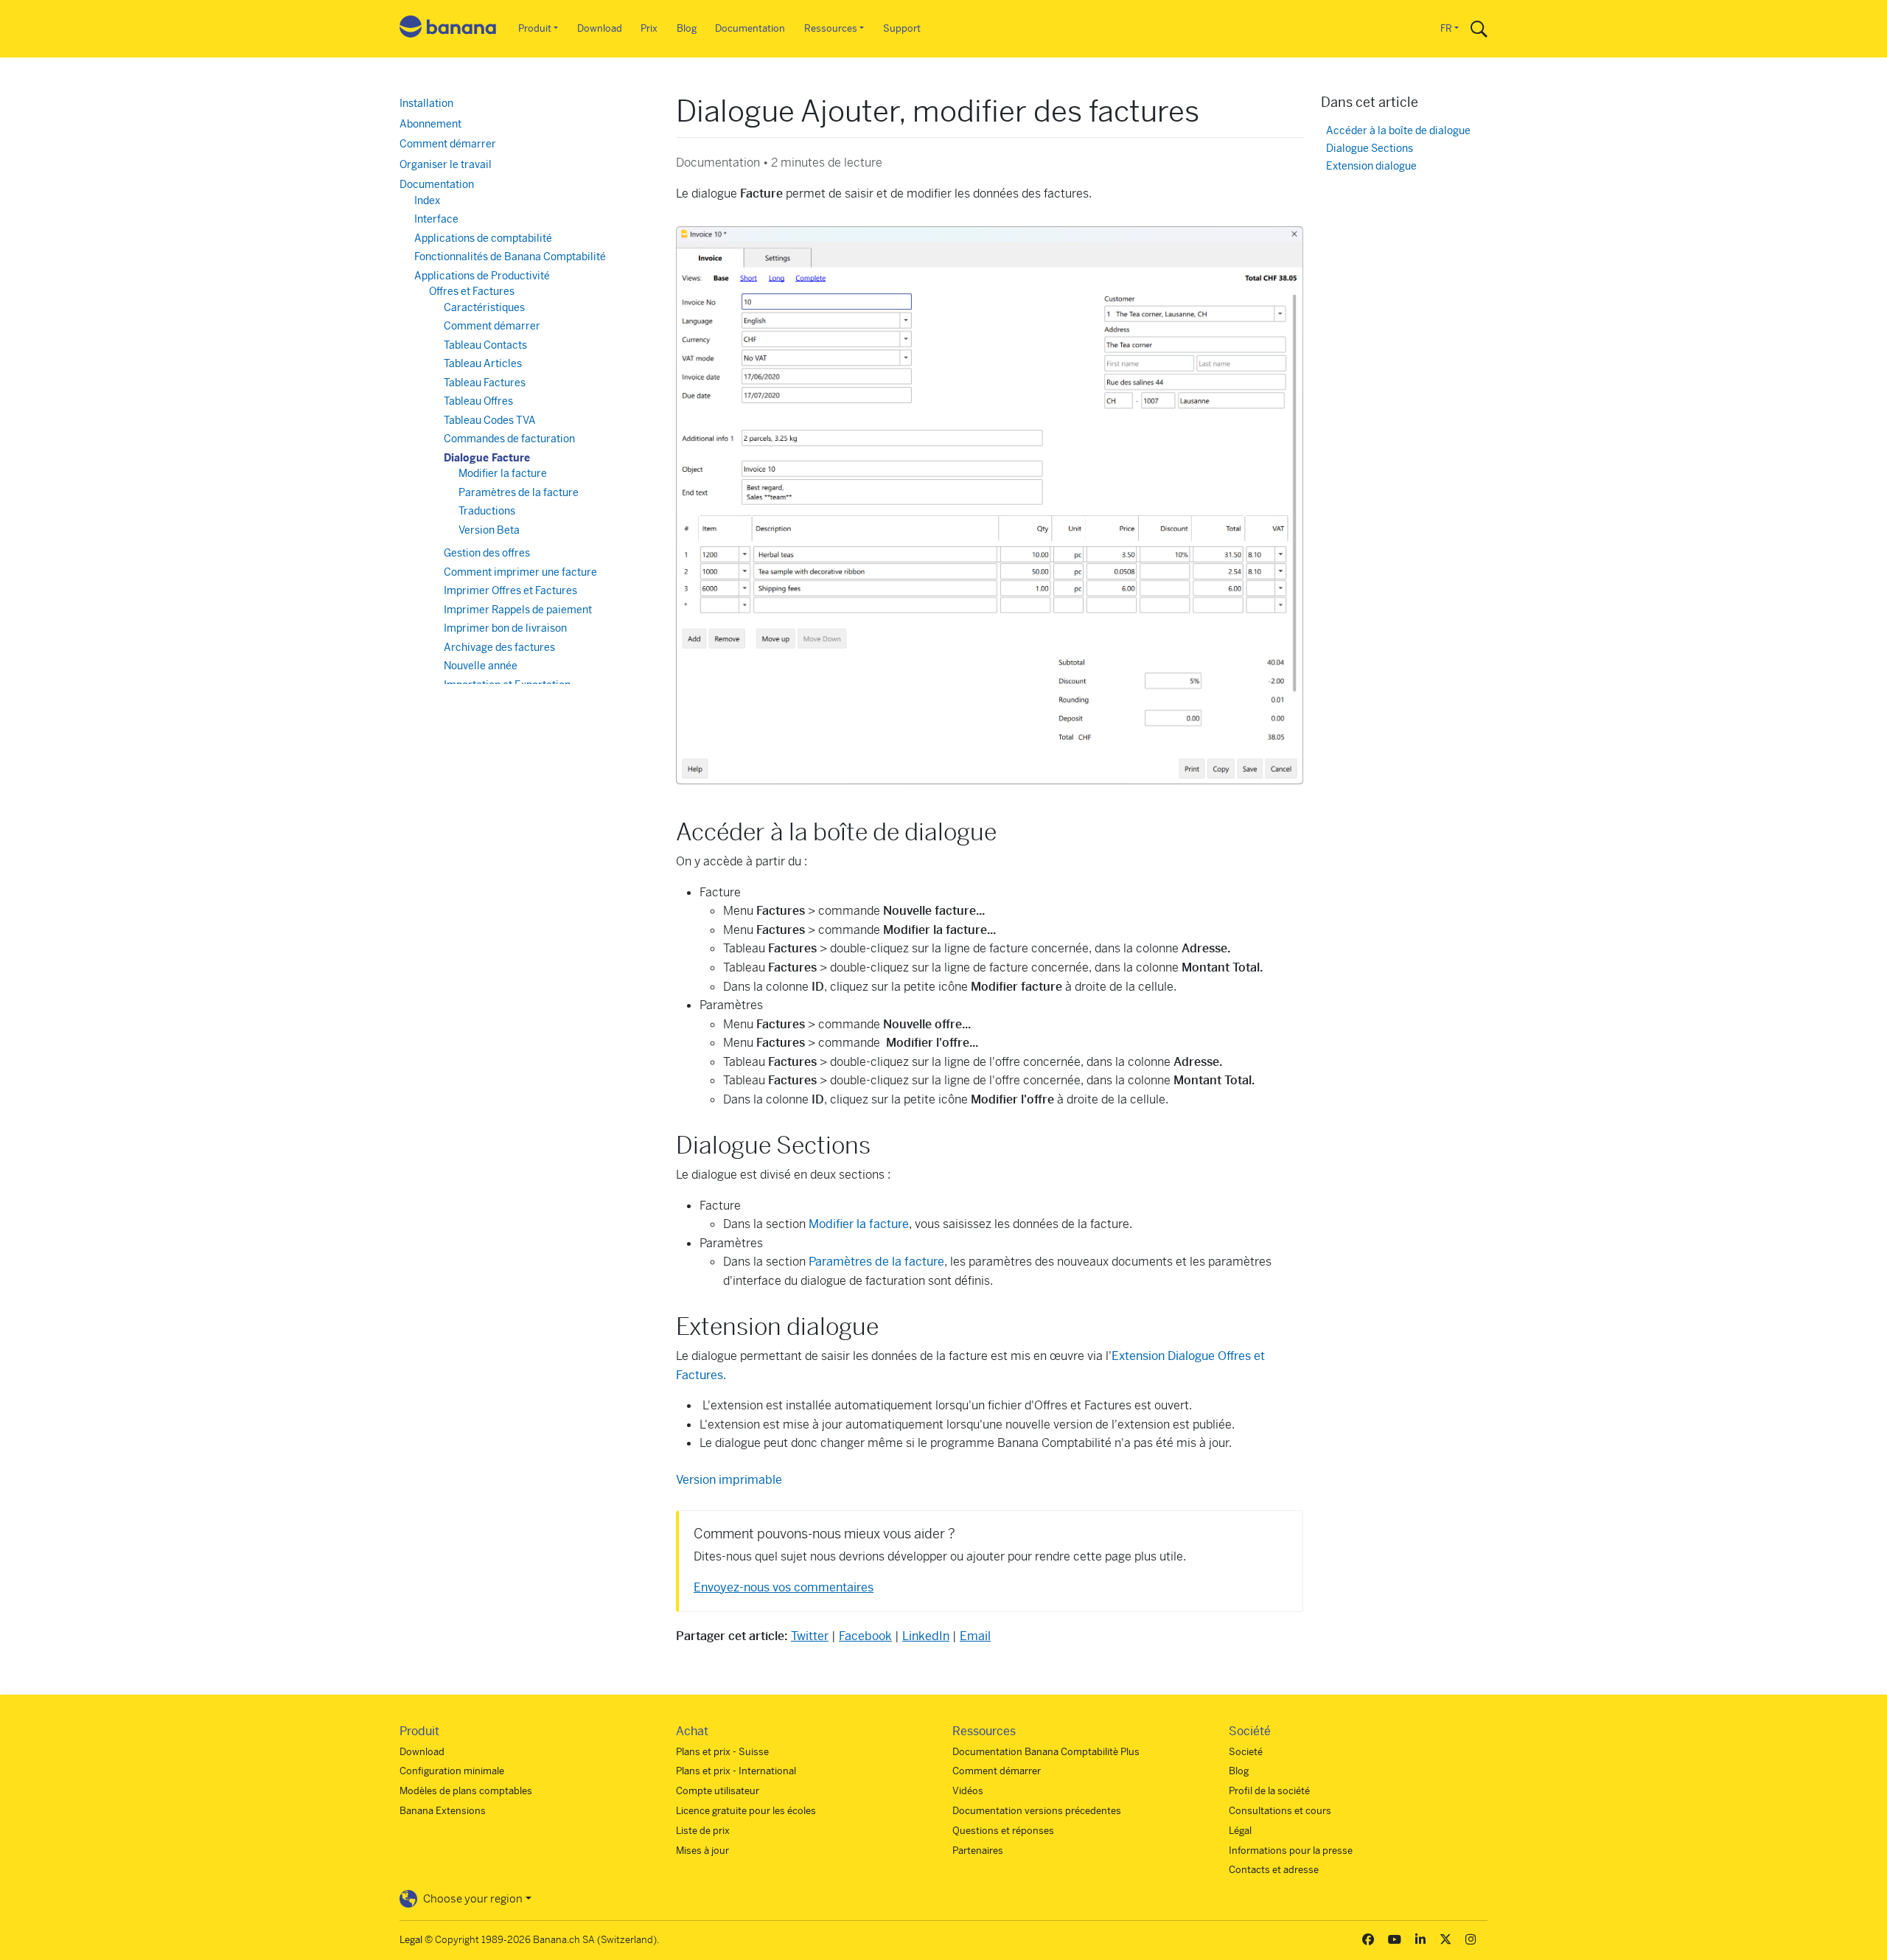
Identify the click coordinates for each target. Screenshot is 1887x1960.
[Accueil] (448, 29)
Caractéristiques (484, 307)
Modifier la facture (859, 1224)
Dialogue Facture (487, 458)
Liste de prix (703, 1831)
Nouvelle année (481, 666)
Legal (411, 1940)
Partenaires (978, 1851)
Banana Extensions (443, 1811)
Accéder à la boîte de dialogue (1398, 131)
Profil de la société (1269, 1791)
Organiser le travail (446, 164)
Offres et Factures (472, 291)
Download (600, 28)
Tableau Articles (483, 363)
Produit (535, 28)
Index (427, 200)
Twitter (810, 1636)
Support (902, 28)
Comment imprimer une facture (520, 572)
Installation (426, 103)
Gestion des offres (487, 553)
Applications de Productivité (482, 276)
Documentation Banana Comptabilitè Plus (1046, 1752)
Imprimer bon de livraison (505, 628)
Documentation (750, 28)
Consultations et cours (1280, 1811)
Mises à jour (702, 1851)
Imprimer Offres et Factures (510, 590)
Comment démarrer (448, 144)
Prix (649, 28)
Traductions (487, 511)
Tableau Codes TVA (490, 420)
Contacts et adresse (1274, 1870)
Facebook (865, 1636)
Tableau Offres (478, 401)
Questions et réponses (1003, 1831)
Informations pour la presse (1291, 1851)
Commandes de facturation (509, 439)
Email (975, 1636)
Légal (1240, 1831)
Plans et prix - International (736, 1771)
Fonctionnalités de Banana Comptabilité (510, 257)
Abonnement (430, 124)
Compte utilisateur (718, 1791)
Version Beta (489, 530)
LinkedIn (926, 1636)
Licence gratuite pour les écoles (746, 1811)
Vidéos (968, 1791)
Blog (687, 28)
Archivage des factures (499, 647)
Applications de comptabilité (483, 238)
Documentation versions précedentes (1037, 1811)
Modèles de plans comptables (466, 1791)
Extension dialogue (1371, 166)
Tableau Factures (485, 383)
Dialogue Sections (1370, 149)
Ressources (831, 28)
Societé (1246, 1752)
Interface (436, 219)
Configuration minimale (452, 1771)
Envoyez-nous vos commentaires (784, 1587)
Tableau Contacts (485, 345)
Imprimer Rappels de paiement (518, 610)
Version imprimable (729, 1480)
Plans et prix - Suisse (722, 1752)
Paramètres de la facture (876, 1262)
